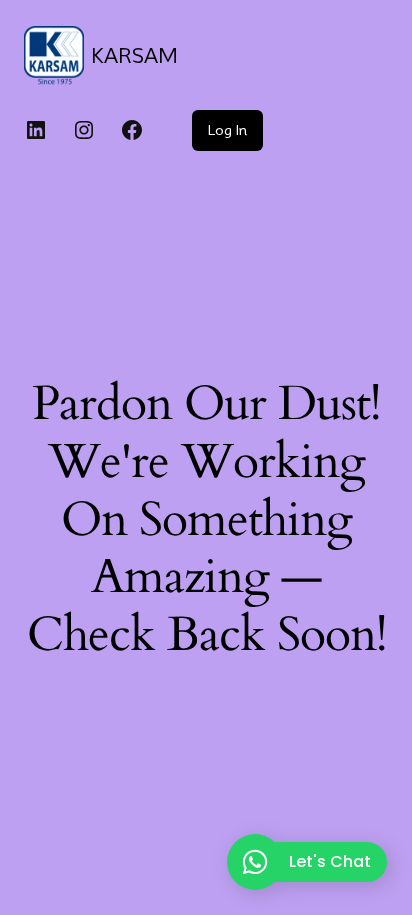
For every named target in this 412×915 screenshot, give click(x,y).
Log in (227, 130)
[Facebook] (132, 130)
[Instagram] (84, 130)
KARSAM (134, 56)
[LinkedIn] (36, 130)
